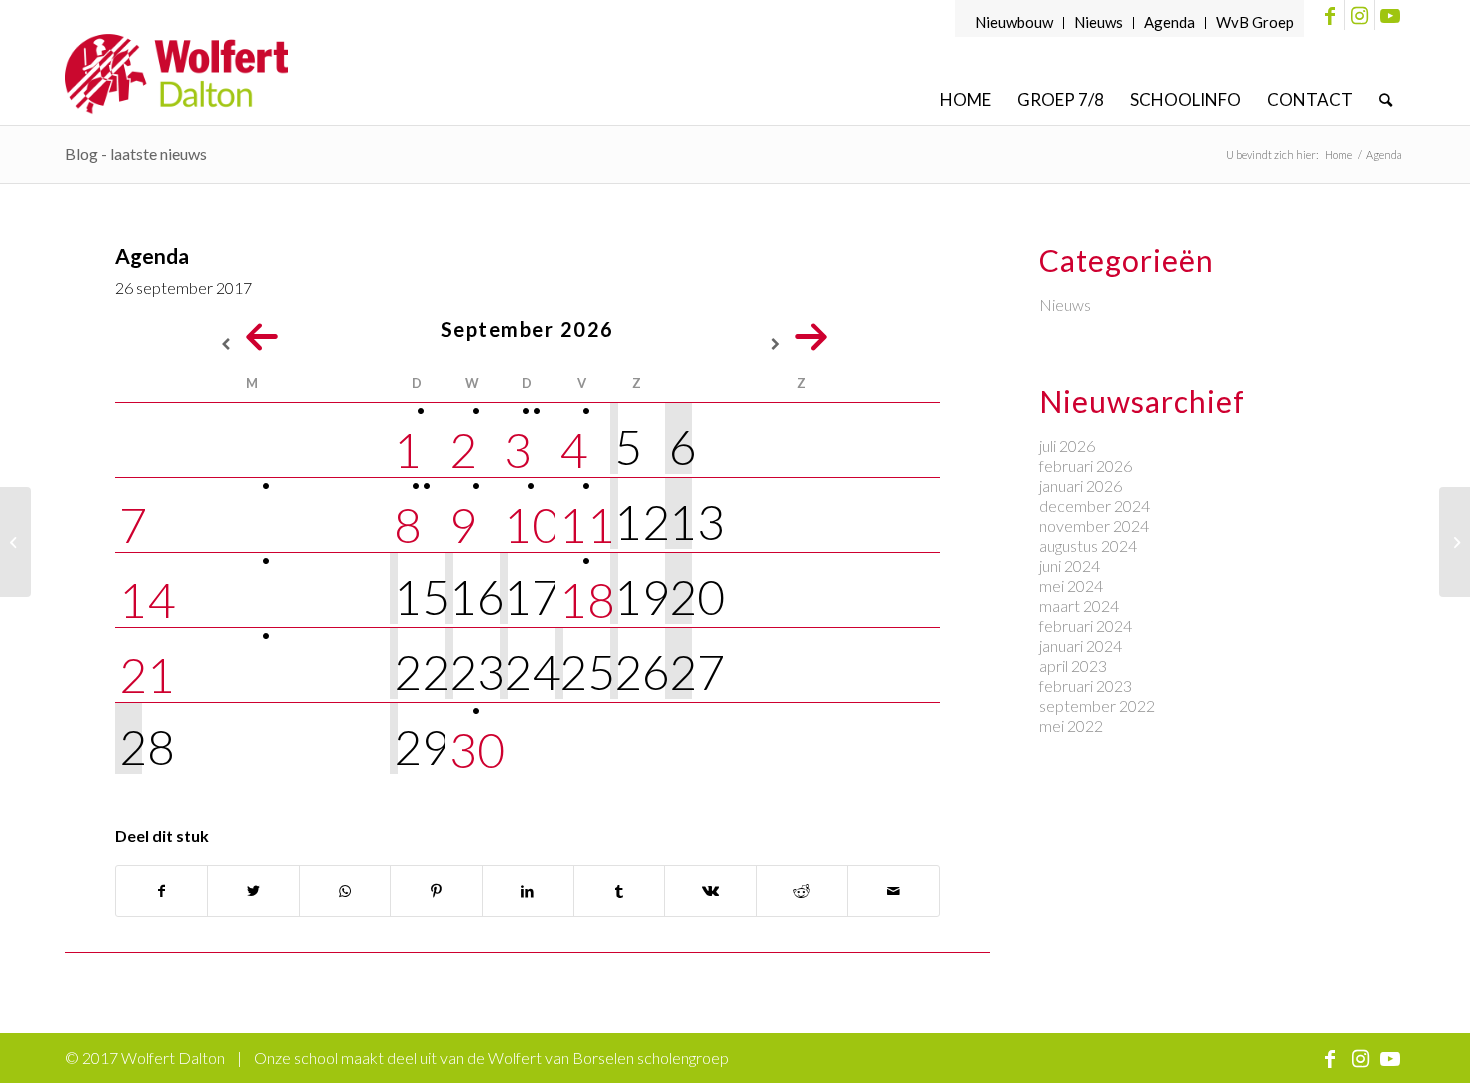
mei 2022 (1071, 725)
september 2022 (1097, 705)
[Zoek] (1385, 99)
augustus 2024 (1088, 545)
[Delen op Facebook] (161, 891)
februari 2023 (1085, 685)
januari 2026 (1080, 485)
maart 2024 (1079, 605)
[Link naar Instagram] (1359, 15)
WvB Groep (1255, 22)
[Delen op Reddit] (802, 891)
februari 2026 (1085, 465)
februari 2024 (1085, 625)
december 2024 (1094, 505)
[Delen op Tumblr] (619, 891)
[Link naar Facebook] (1329, 15)
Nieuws (1098, 22)
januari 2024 (1080, 645)
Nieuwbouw (1014, 22)
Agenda (1169, 22)
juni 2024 (1069, 565)
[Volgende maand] (802, 335)
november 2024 (1094, 525)
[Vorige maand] (252, 335)
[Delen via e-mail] (893, 891)
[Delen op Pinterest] (436, 891)
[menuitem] (1014, 23)
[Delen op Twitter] (253, 891)
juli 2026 (1067, 445)
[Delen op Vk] (710, 891)
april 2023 (1073, 665)
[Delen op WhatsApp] (345, 891)
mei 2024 (1071, 585)
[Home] (15, 542)
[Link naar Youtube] (1390, 15)
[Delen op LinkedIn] (528, 891)
